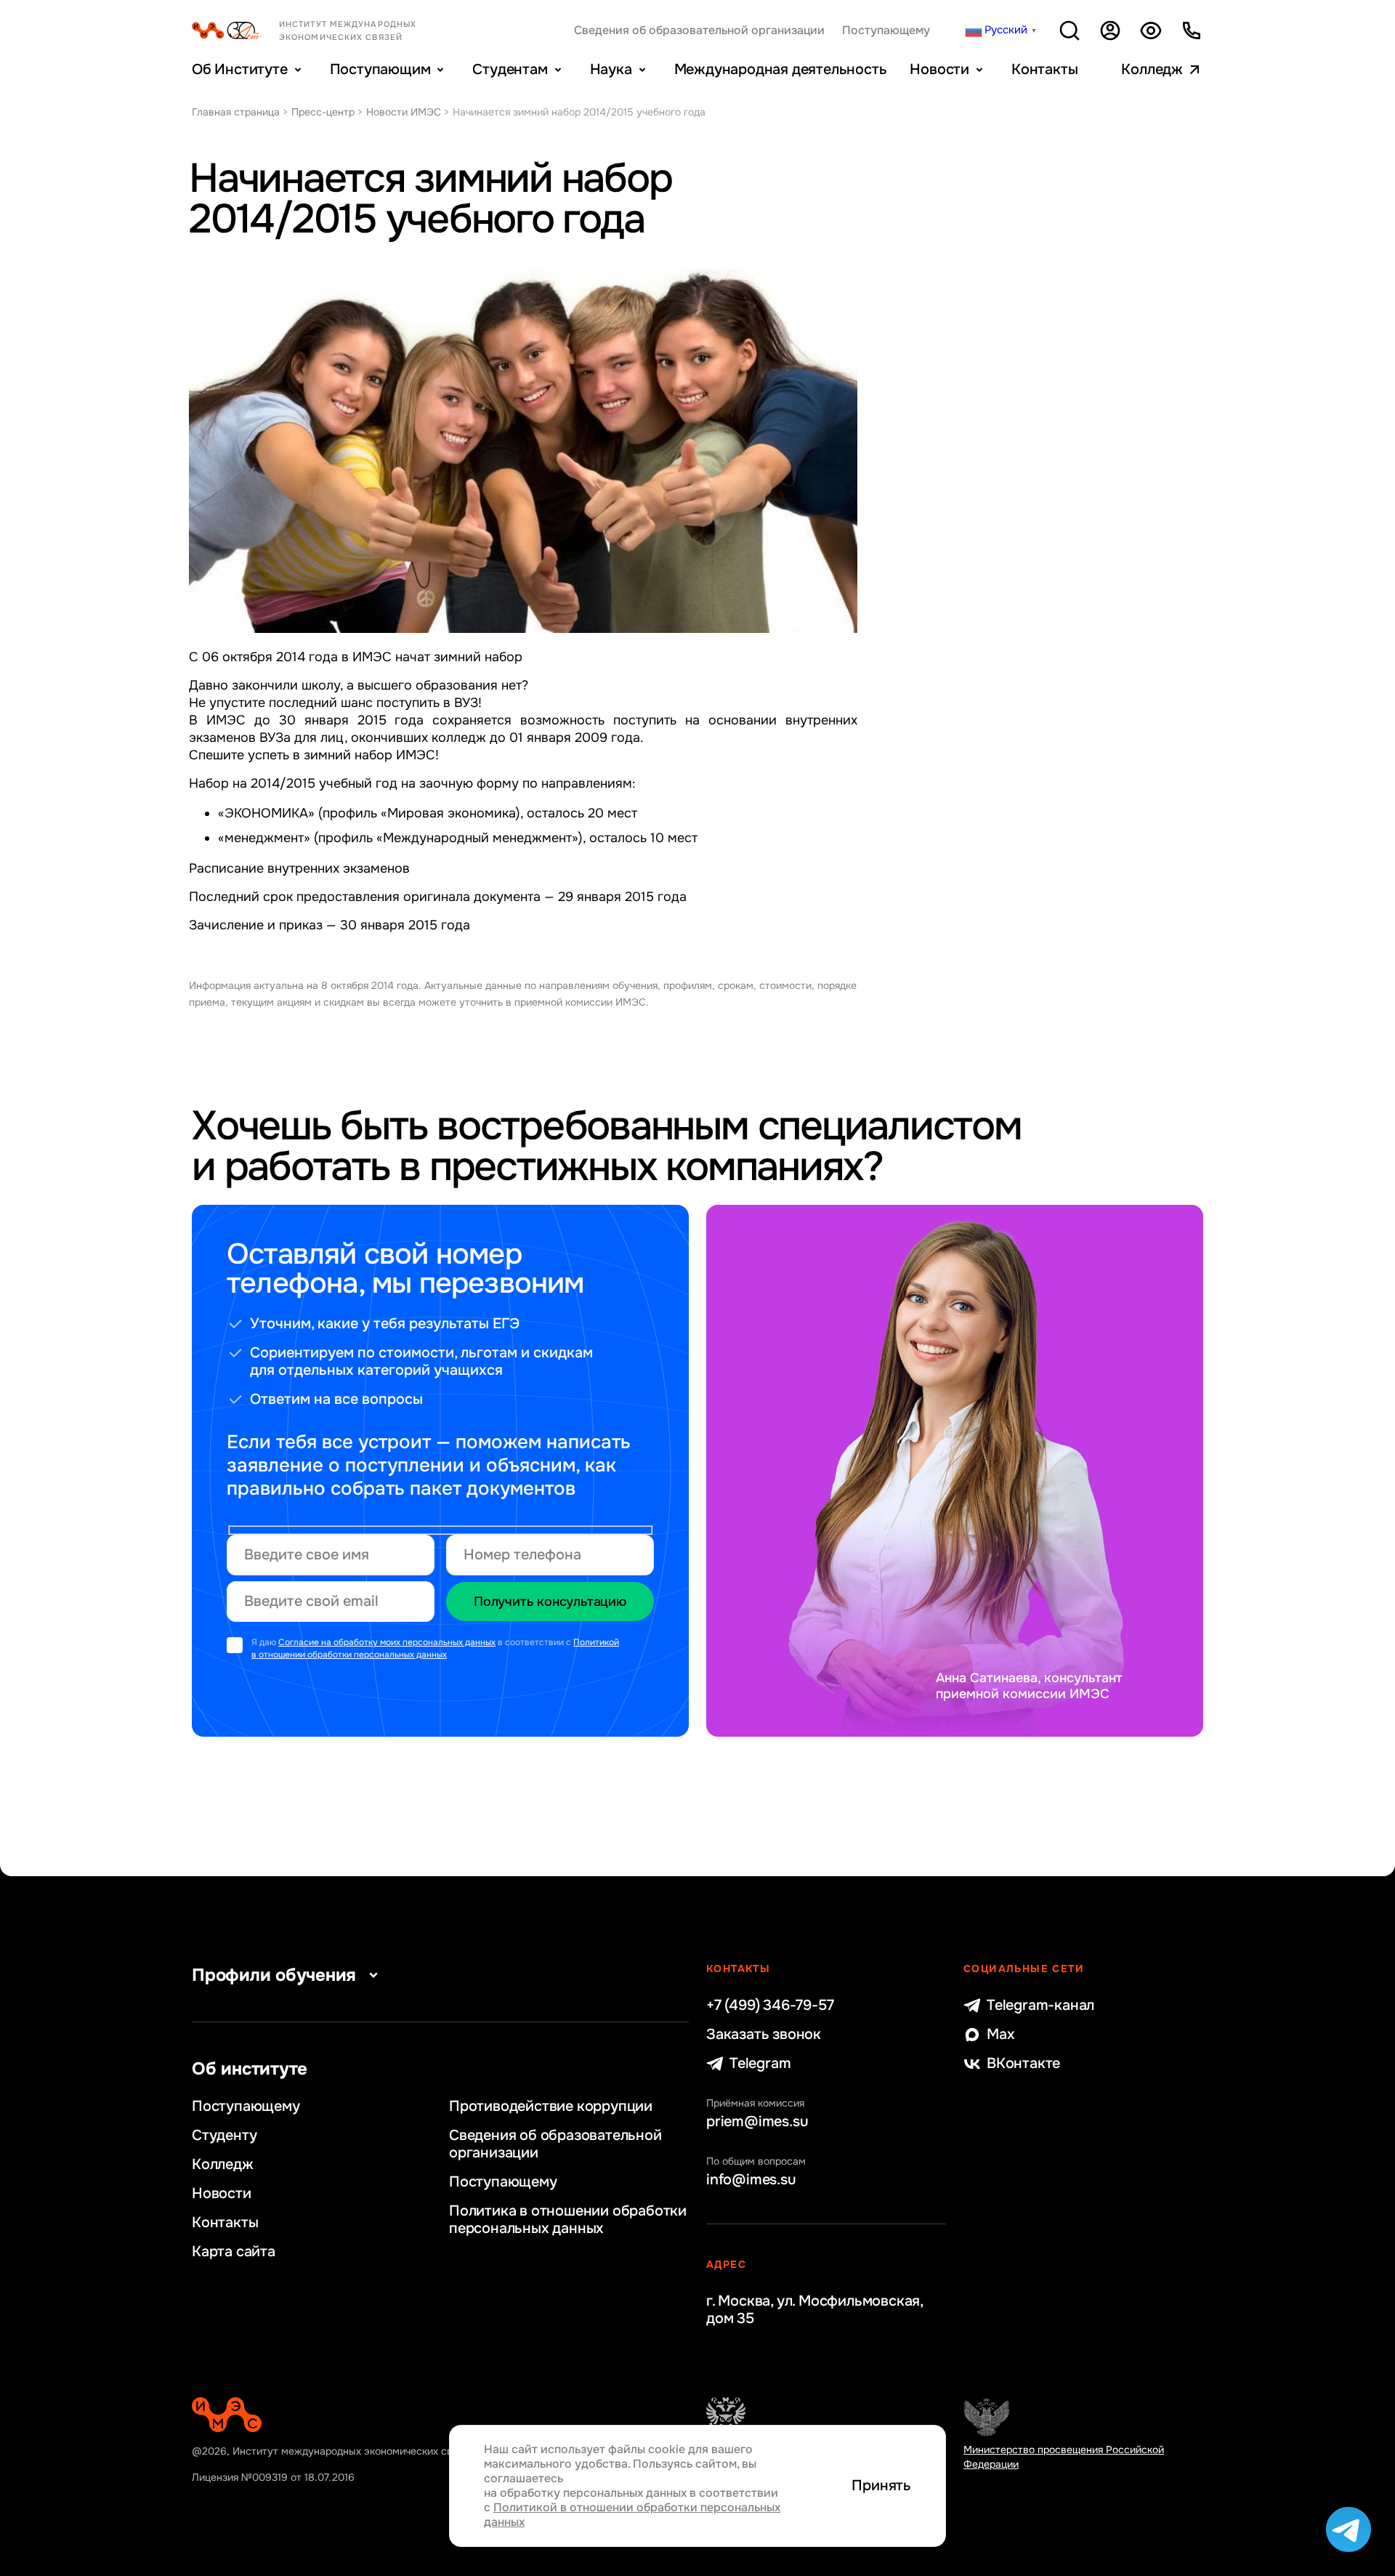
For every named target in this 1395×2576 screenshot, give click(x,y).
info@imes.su (751, 2180)
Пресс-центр (323, 112)
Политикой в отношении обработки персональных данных (435, 1648)
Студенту (224, 2136)
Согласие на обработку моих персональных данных (387, 1642)
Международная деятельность (781, 69)
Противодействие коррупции (551, 2107)
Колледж (1152, 69)
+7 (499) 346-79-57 (770, 2006)
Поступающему (886, 31)
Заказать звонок (764, 2035)
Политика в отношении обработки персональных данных (568, 2220)
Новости (939, 69)
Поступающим (380, 69)
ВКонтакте (1023, 2064)
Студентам (510, 69)
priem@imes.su (757, 2122)
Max (1000, 2035)
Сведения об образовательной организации (699, 31)
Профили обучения (274, 1975)
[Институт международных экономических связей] (328, 31)
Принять (881, 2486)
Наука (611, 69)
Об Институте (240, 69)
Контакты (1044, 69)
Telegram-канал (1040, 2006)
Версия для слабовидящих (1151, 31)
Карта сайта (234, 2252)
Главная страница (236, 112)
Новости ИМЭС (404, 112)
